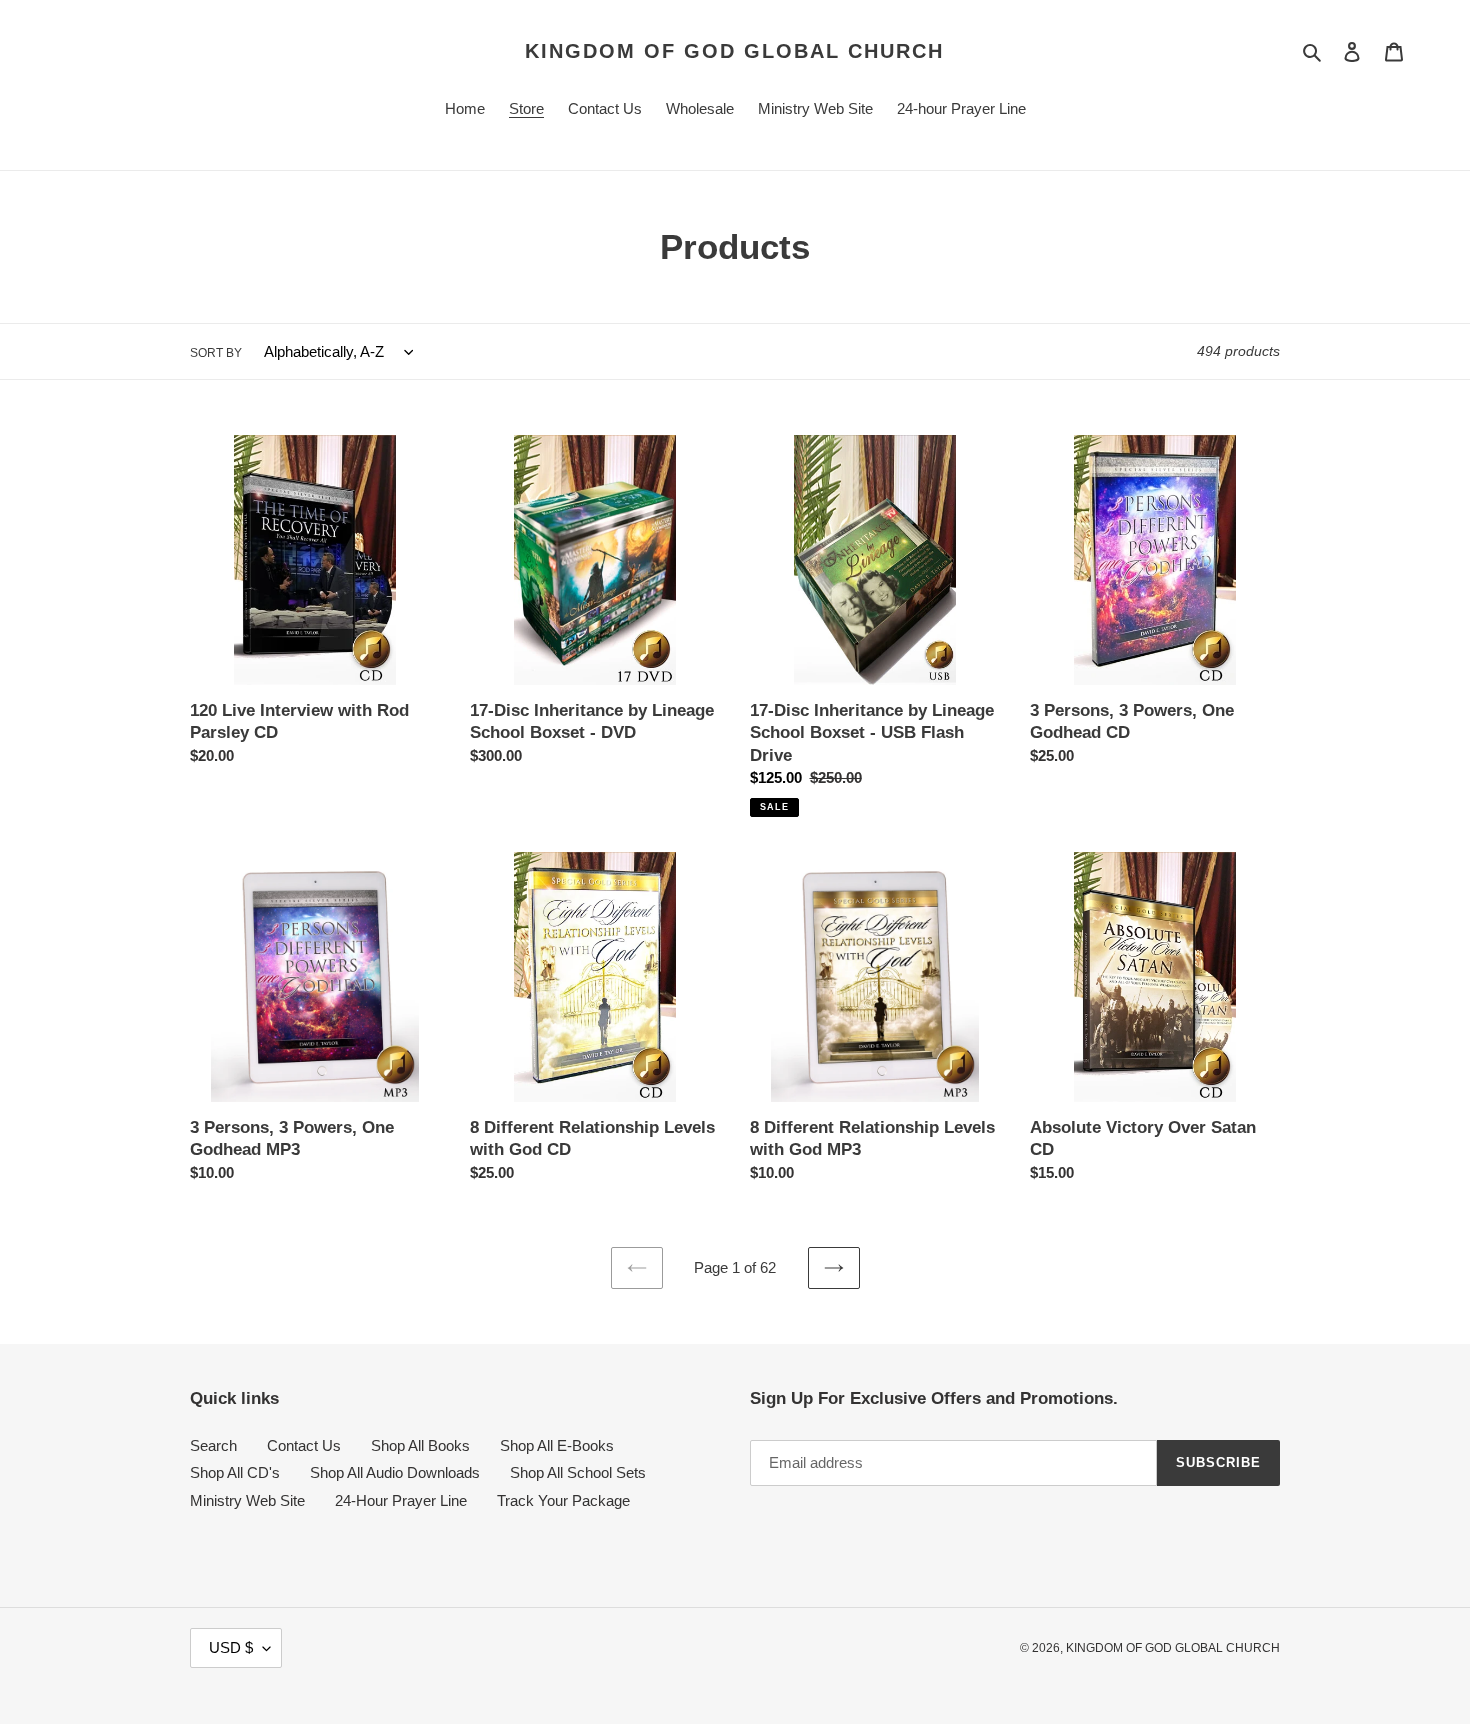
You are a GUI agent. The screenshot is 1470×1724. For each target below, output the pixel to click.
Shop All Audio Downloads (395, 1472)
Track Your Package (563, 1500)
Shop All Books (420, 1445)
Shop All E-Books (557, 1445)
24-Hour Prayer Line (401, 1500)
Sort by (216, 353)
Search (213, 1445)
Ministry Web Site (247, 1500)
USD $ (231, 1647)
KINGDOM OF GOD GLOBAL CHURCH (734, 51)
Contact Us (304, 1445)
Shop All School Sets (578, 1472)
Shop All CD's (235, 1472)
